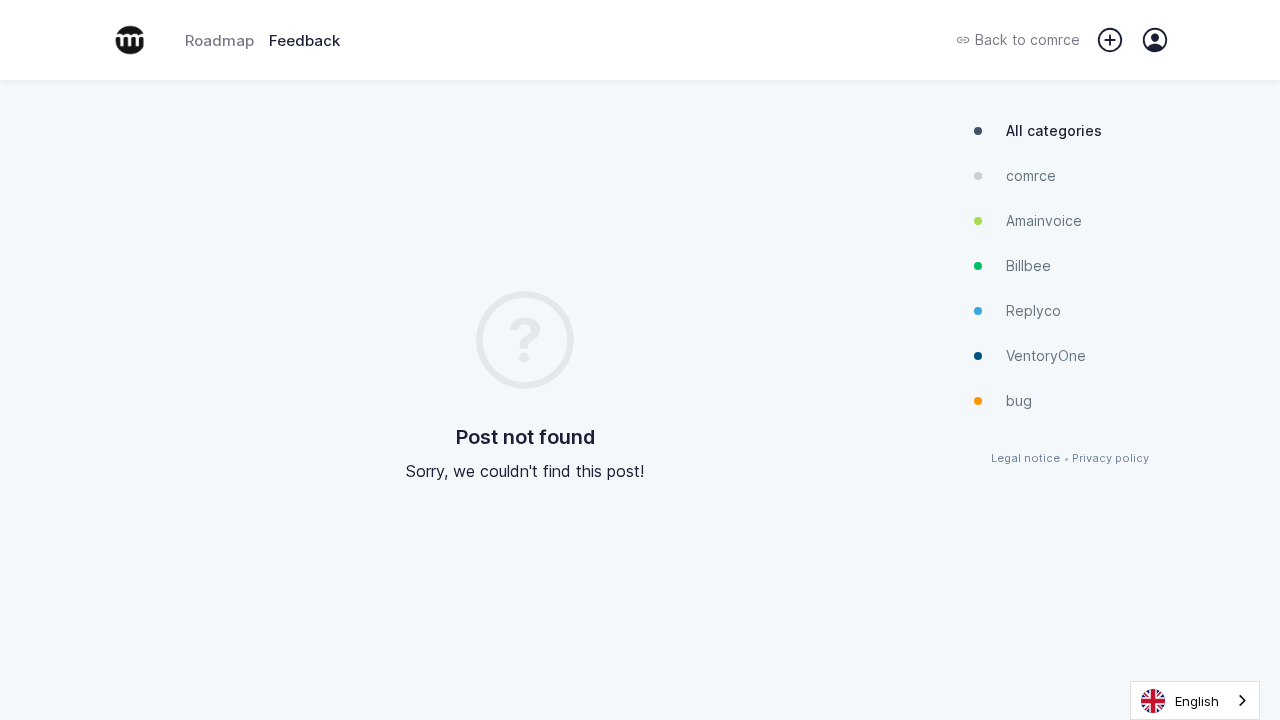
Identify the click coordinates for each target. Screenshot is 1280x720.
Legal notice (1025, 458)
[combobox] (1195, 700)
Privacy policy (1110, 458)
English (1197, 701)
